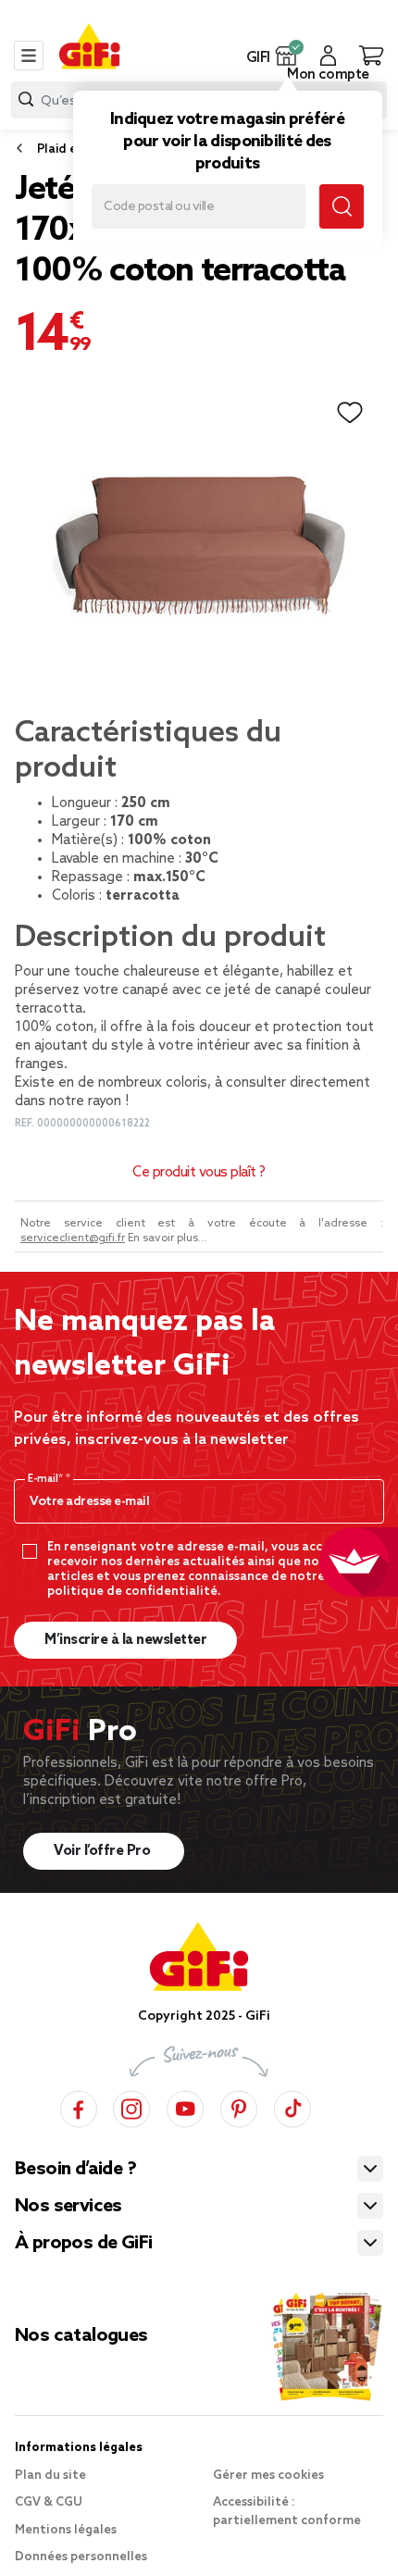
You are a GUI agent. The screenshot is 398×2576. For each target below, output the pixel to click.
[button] (286, 56)
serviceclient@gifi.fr (73, 1238)
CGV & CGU (49, 2502)
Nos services (68, 2207)
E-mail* (47, 1479)
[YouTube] (185, 2106)
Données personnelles (81, 2557)
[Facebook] (79, 2106)
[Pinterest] (239, 2106)
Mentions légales (66, 2530)
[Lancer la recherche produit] (26, 100)
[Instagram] (131, 2106)
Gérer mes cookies (268, 2476)
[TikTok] (292, 2106)
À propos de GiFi (83, 2244)
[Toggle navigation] (29, 56)
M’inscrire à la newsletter (125, 1640)
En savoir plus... (167, 1238)
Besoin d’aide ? (75, 2170)
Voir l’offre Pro (104, 1851)
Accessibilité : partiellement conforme (287, 2512)
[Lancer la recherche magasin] (342, 206)
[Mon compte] (328, 56)
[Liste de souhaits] (350, 413)
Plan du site (50, 2476)
